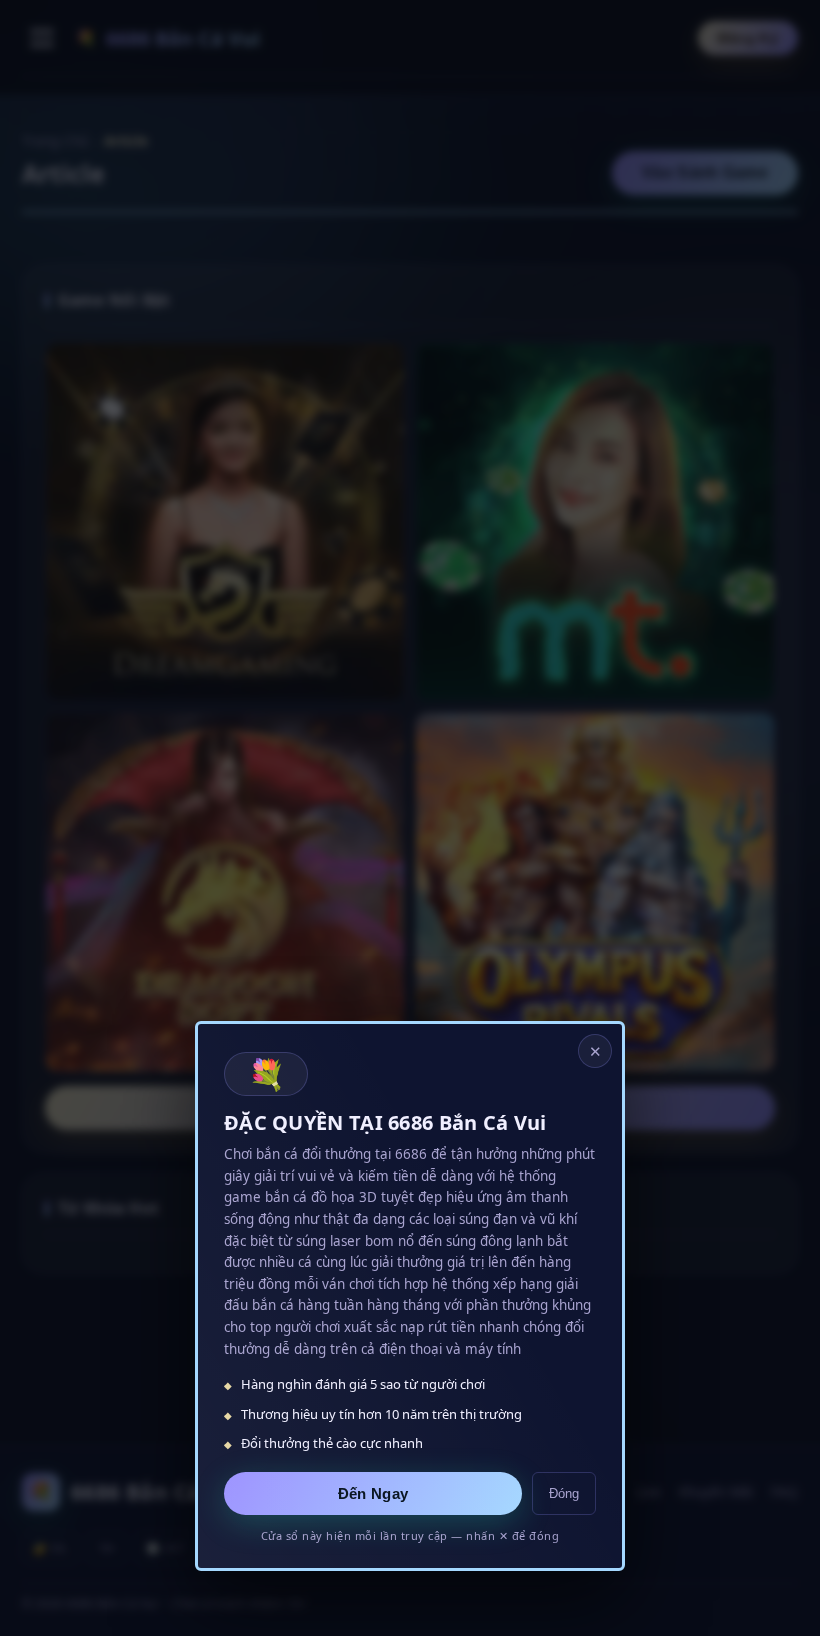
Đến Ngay (373, 1493)
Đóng (564, 1493)
